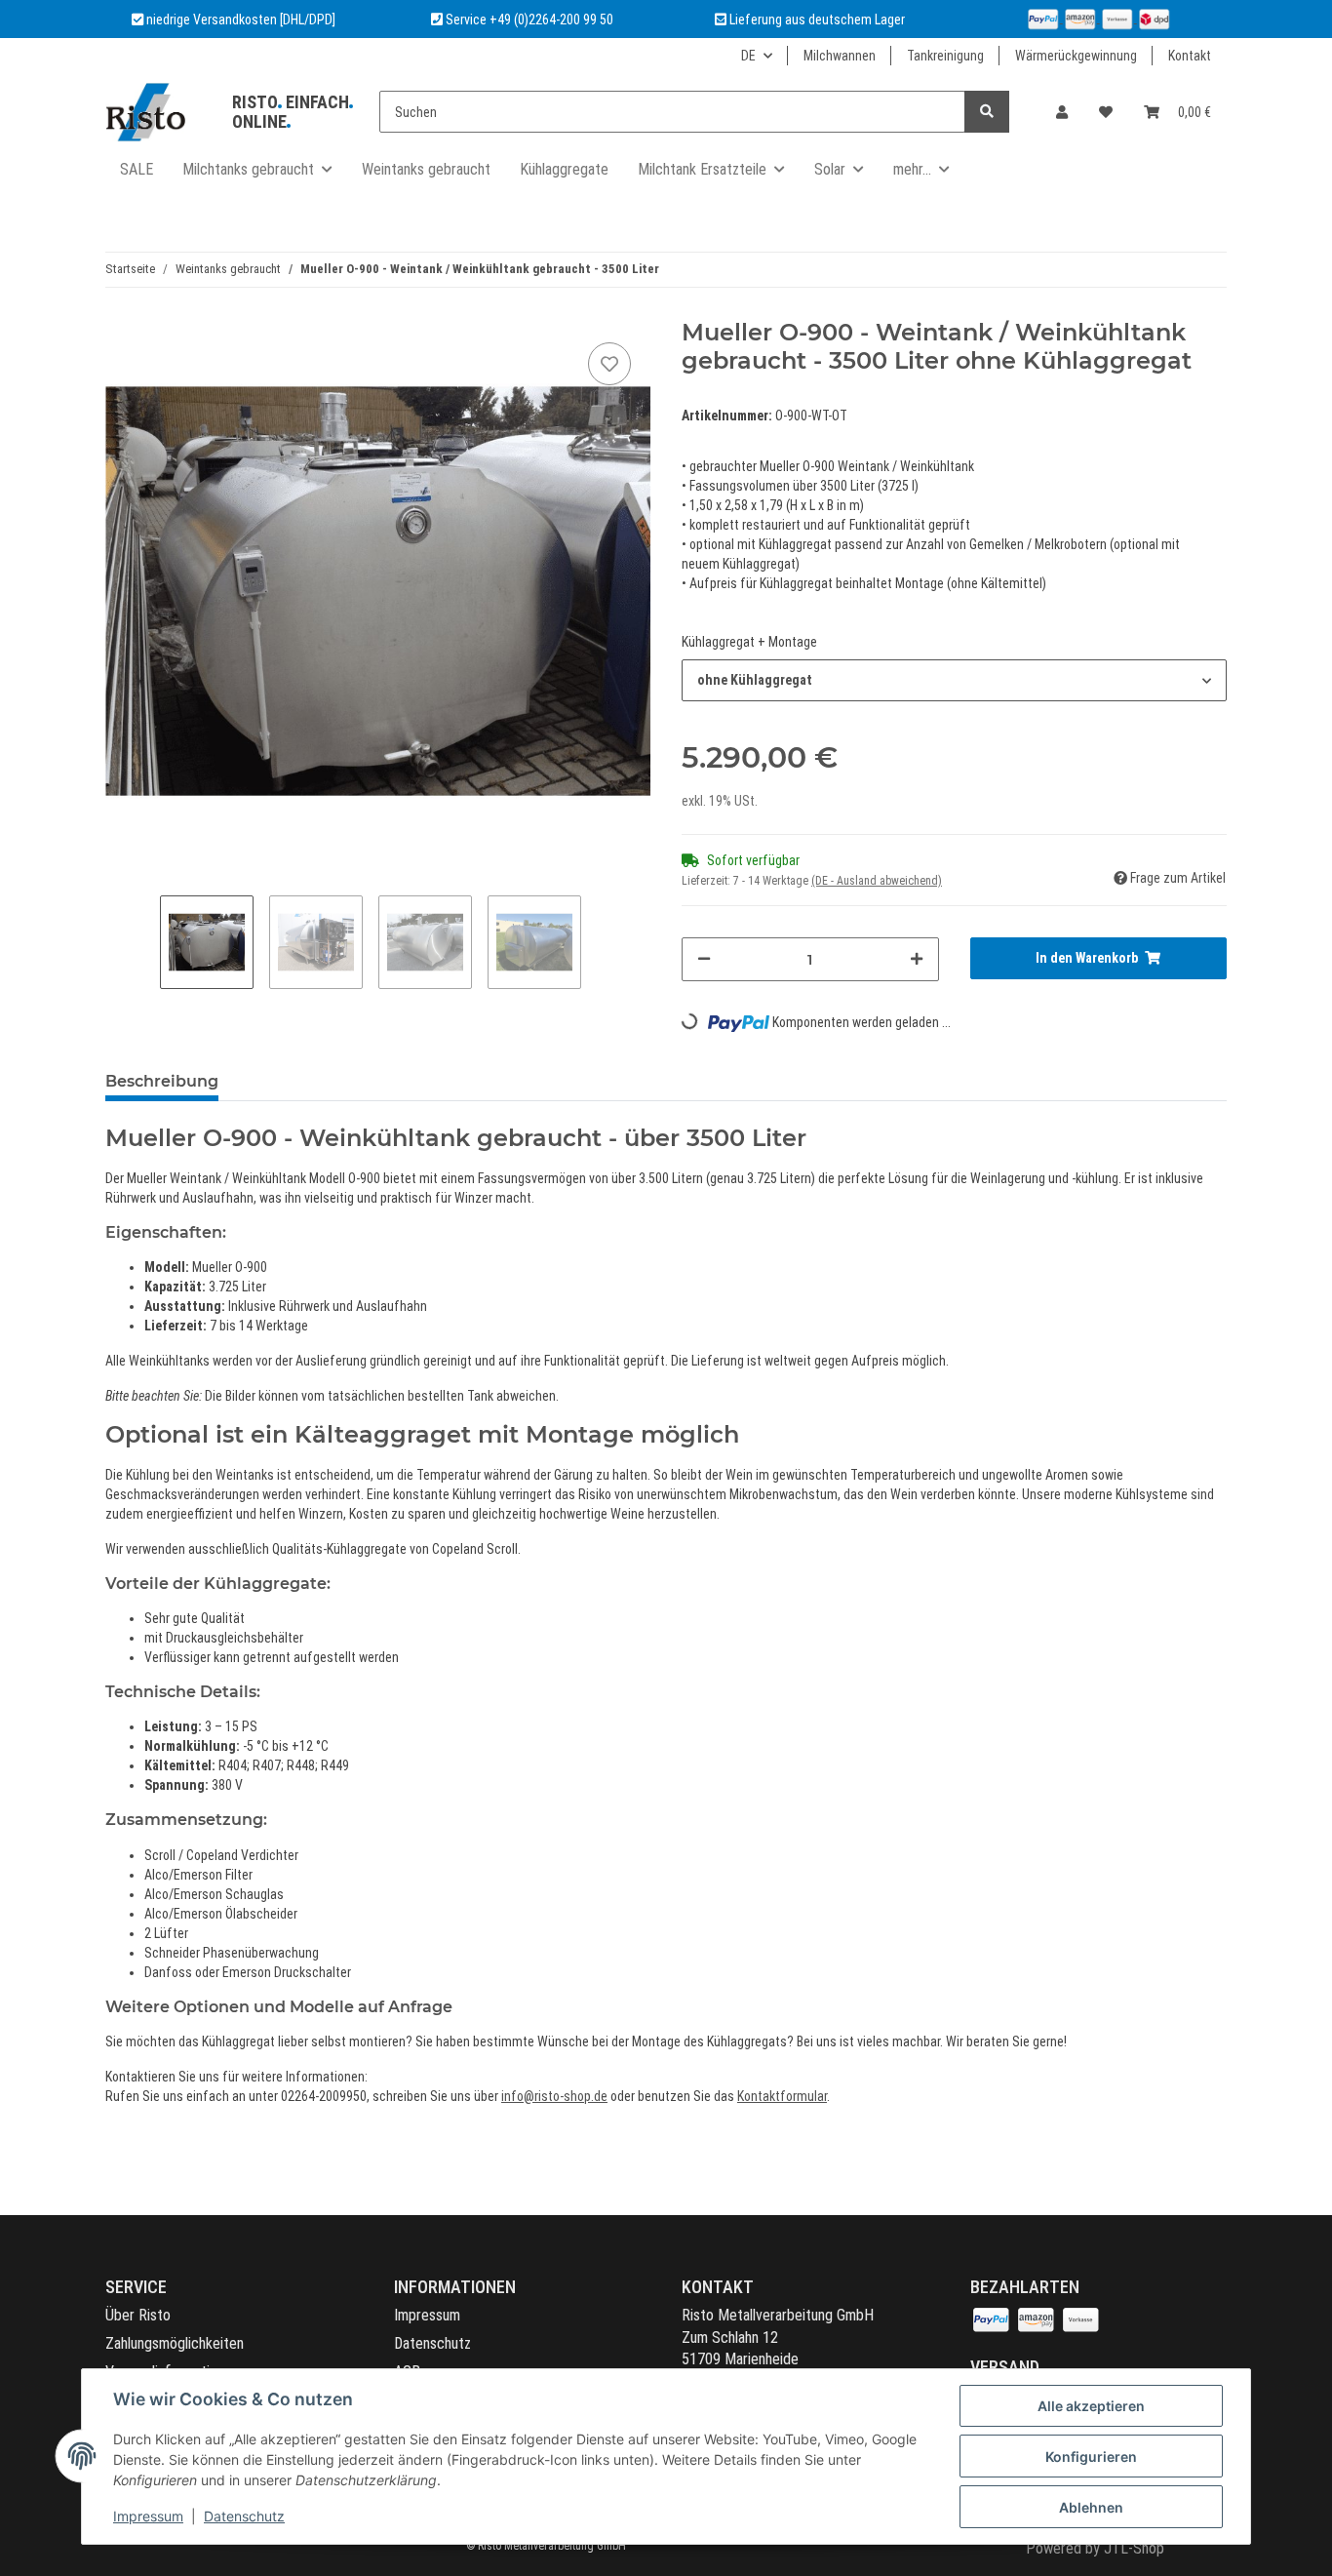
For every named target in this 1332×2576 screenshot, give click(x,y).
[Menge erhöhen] (917, 959)
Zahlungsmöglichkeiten (175, 2343)
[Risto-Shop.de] (145, 112)
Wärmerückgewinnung (1076, 56)
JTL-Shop (1134, 2548)
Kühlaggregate (564, 169)
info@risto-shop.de (554, 2096)
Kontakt (1190, 56)
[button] (1062, 112)
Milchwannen (840, 56)
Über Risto (138, 2315)
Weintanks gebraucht (426, 169)
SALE (137, 169)
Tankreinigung (945, 56)
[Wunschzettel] (1106, 112)
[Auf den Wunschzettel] (609, 364)
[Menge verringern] (704, 959)
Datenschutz (432, 2343)
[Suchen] (987, 112)
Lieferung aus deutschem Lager (816, 20)
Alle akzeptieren (1091, 2406)
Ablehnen (1091, 2507)
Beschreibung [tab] (162, 1081)
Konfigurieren (1091, 2457)
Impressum (427, 2315)
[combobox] (954, 680)
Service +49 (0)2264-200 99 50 (529, 20)
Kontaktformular (782, 2096)
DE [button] (748, 56)
